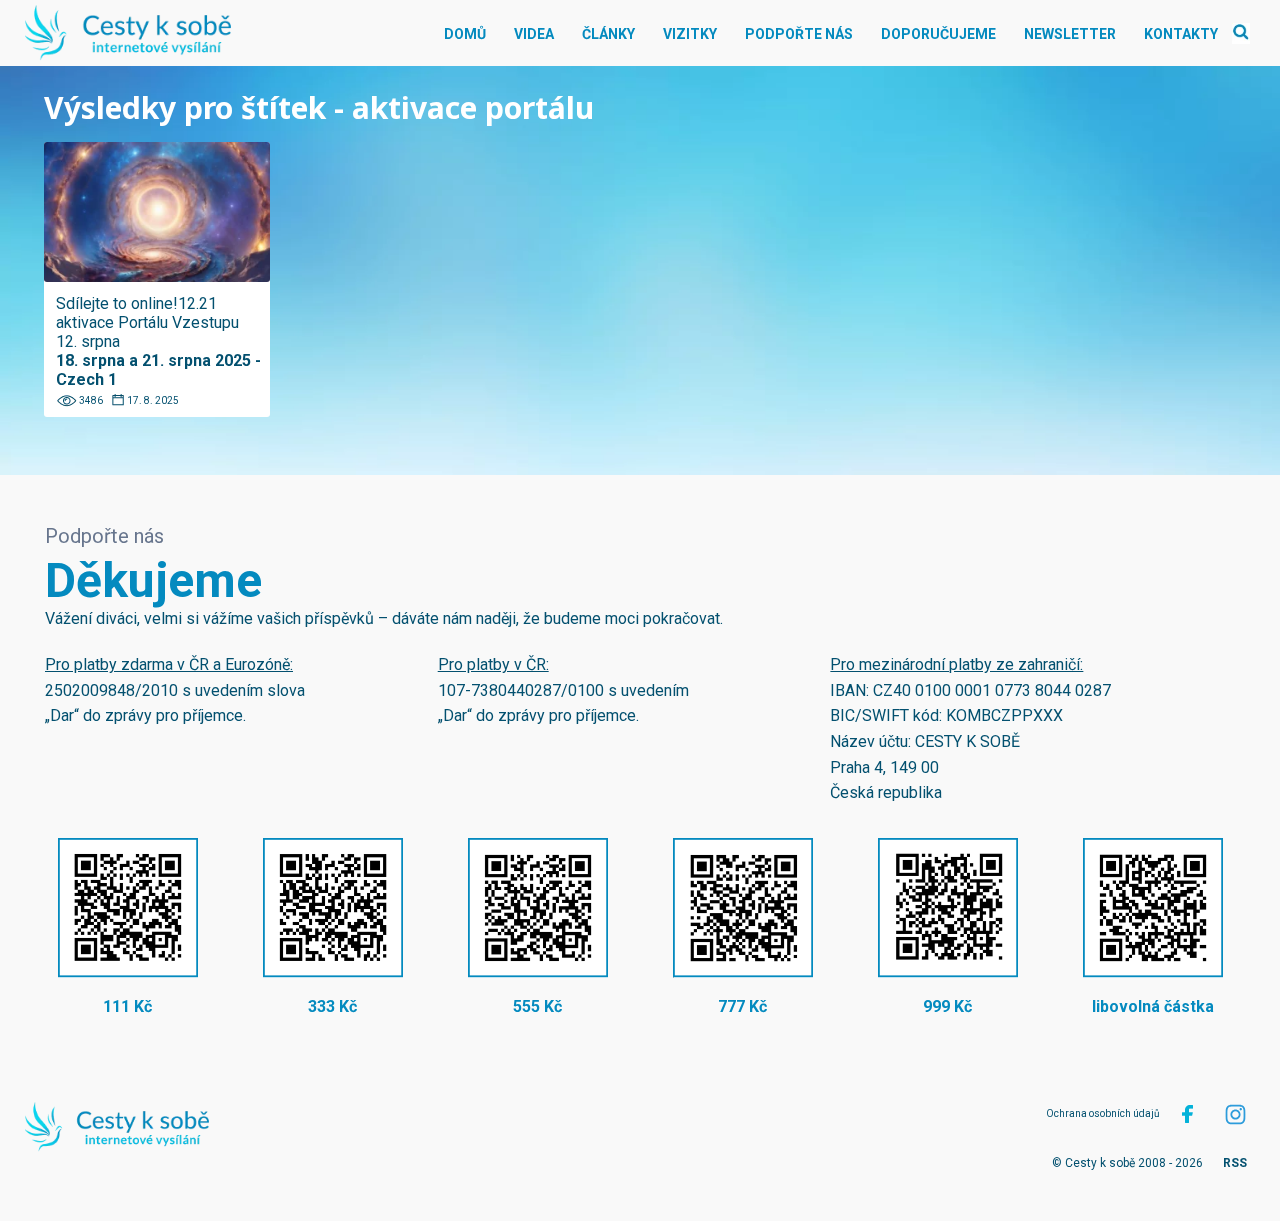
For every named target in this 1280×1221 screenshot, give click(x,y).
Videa (534, 34)
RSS (1235, 1163)
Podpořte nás (799, 34)
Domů (465, 34)
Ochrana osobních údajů (1103, 1113)
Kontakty (1181, 34)
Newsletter (1070, 34)
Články (608, 34)
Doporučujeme (938, 34)
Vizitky (690, 34)
